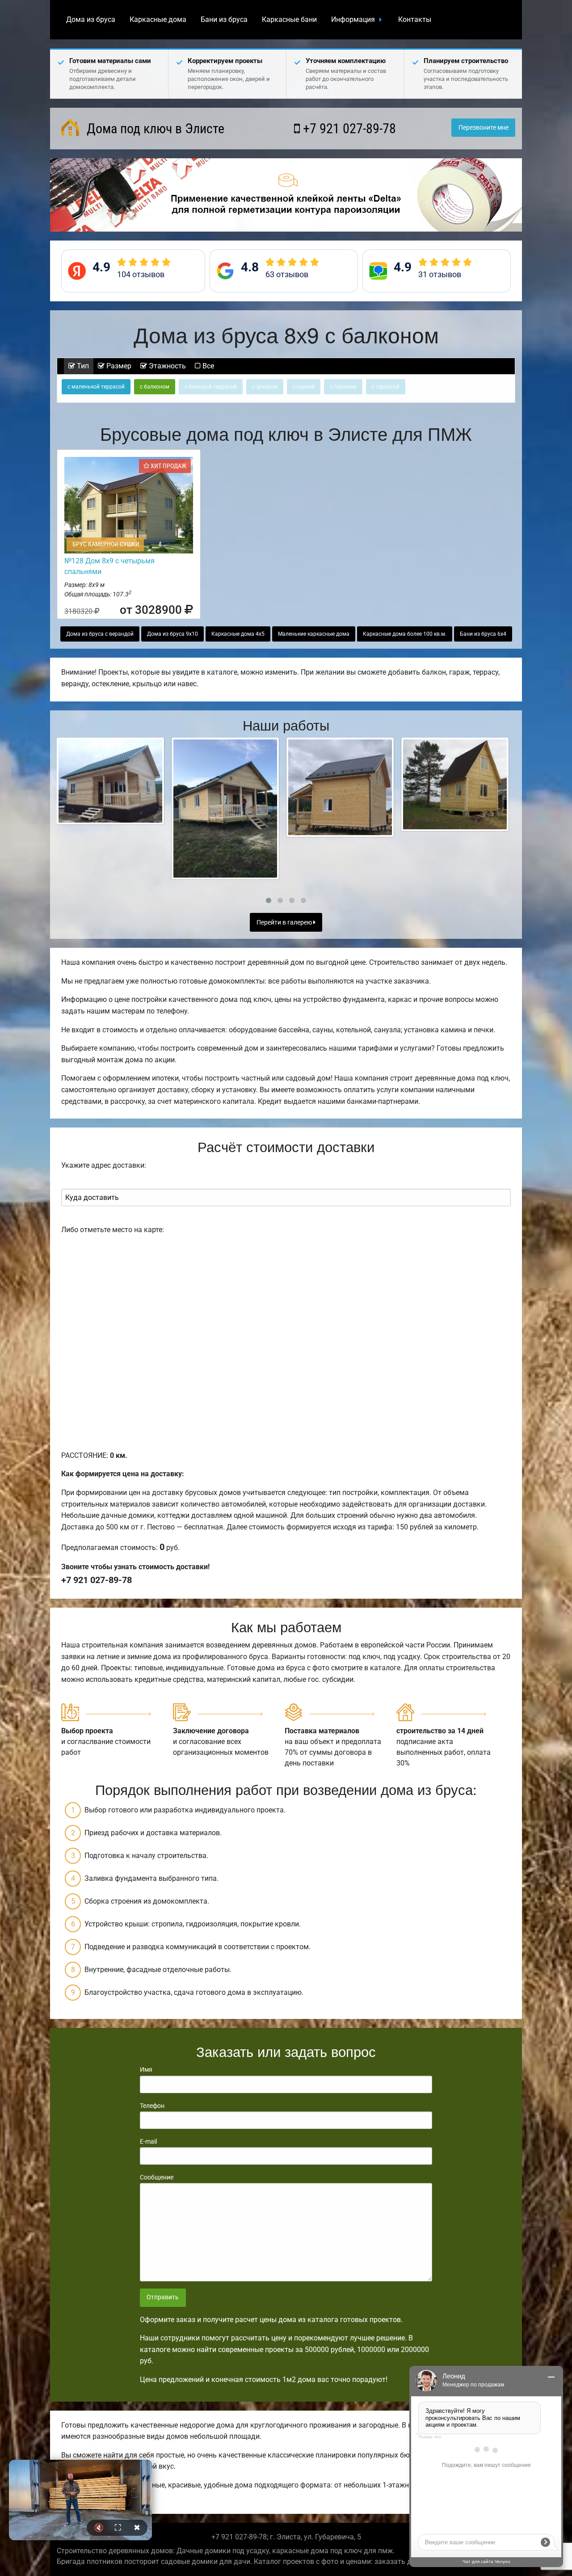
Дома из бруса (91, 19)
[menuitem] (91, 20)
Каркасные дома (158, 19)
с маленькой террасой (96, 387)
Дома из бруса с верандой (100, 634)
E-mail (148, 2141)
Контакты (415, 19)
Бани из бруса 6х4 (483, 634)
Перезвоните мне (484, 128)
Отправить (163, 2297)
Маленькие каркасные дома (314, 634)
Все (207, 366)
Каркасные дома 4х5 (238, 634)
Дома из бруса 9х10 (172, 634)
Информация (353, 19)
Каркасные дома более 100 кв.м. (405, 634)
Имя (146, 2069)
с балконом (155, 387)
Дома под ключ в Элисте (154, 129)
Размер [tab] (118, 366)
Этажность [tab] (166, 366)
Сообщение (157, 2177)
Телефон (152, 2106)
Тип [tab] (82, 366)
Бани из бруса (224, 19)
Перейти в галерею (285, 923)
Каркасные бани (289, 19)
